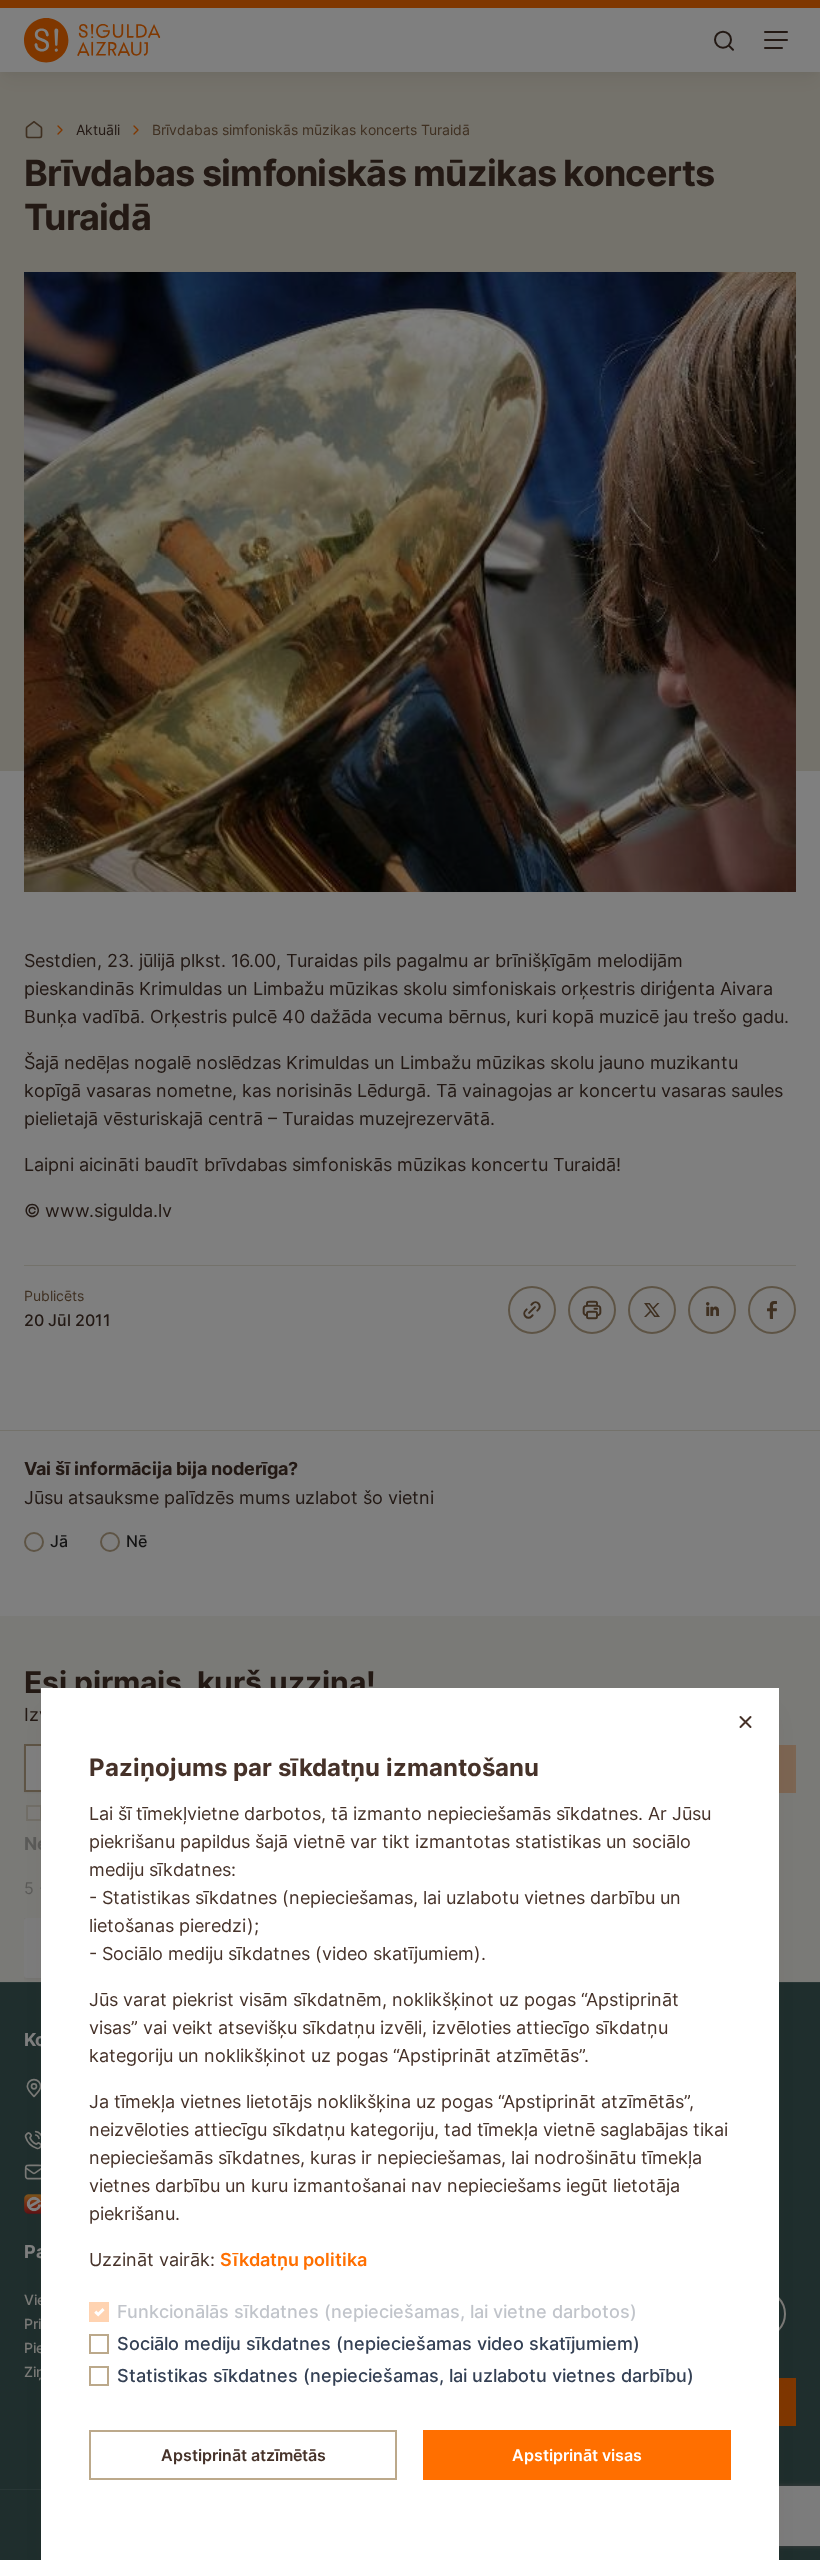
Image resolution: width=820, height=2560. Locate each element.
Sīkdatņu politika (293, 2259)
